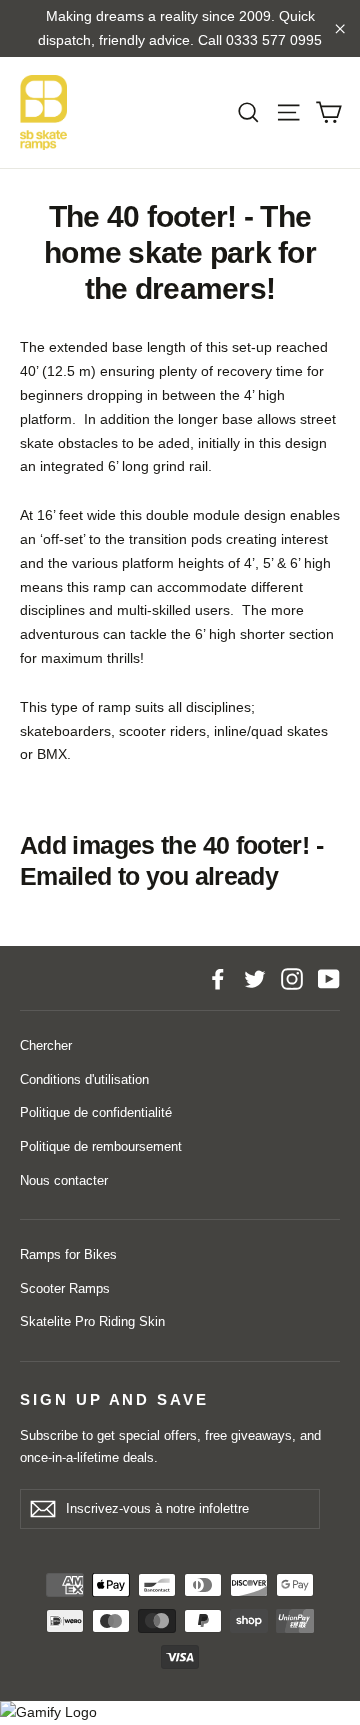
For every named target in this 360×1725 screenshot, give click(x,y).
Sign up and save (114, 1400)
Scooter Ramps (65, 1288)
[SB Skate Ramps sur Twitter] (255, 978)
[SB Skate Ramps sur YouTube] (329, 978)
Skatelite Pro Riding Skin (92, 1321)
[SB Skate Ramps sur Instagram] (292, 978)
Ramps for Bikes (68, 1254)
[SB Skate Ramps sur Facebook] (218, 978)
